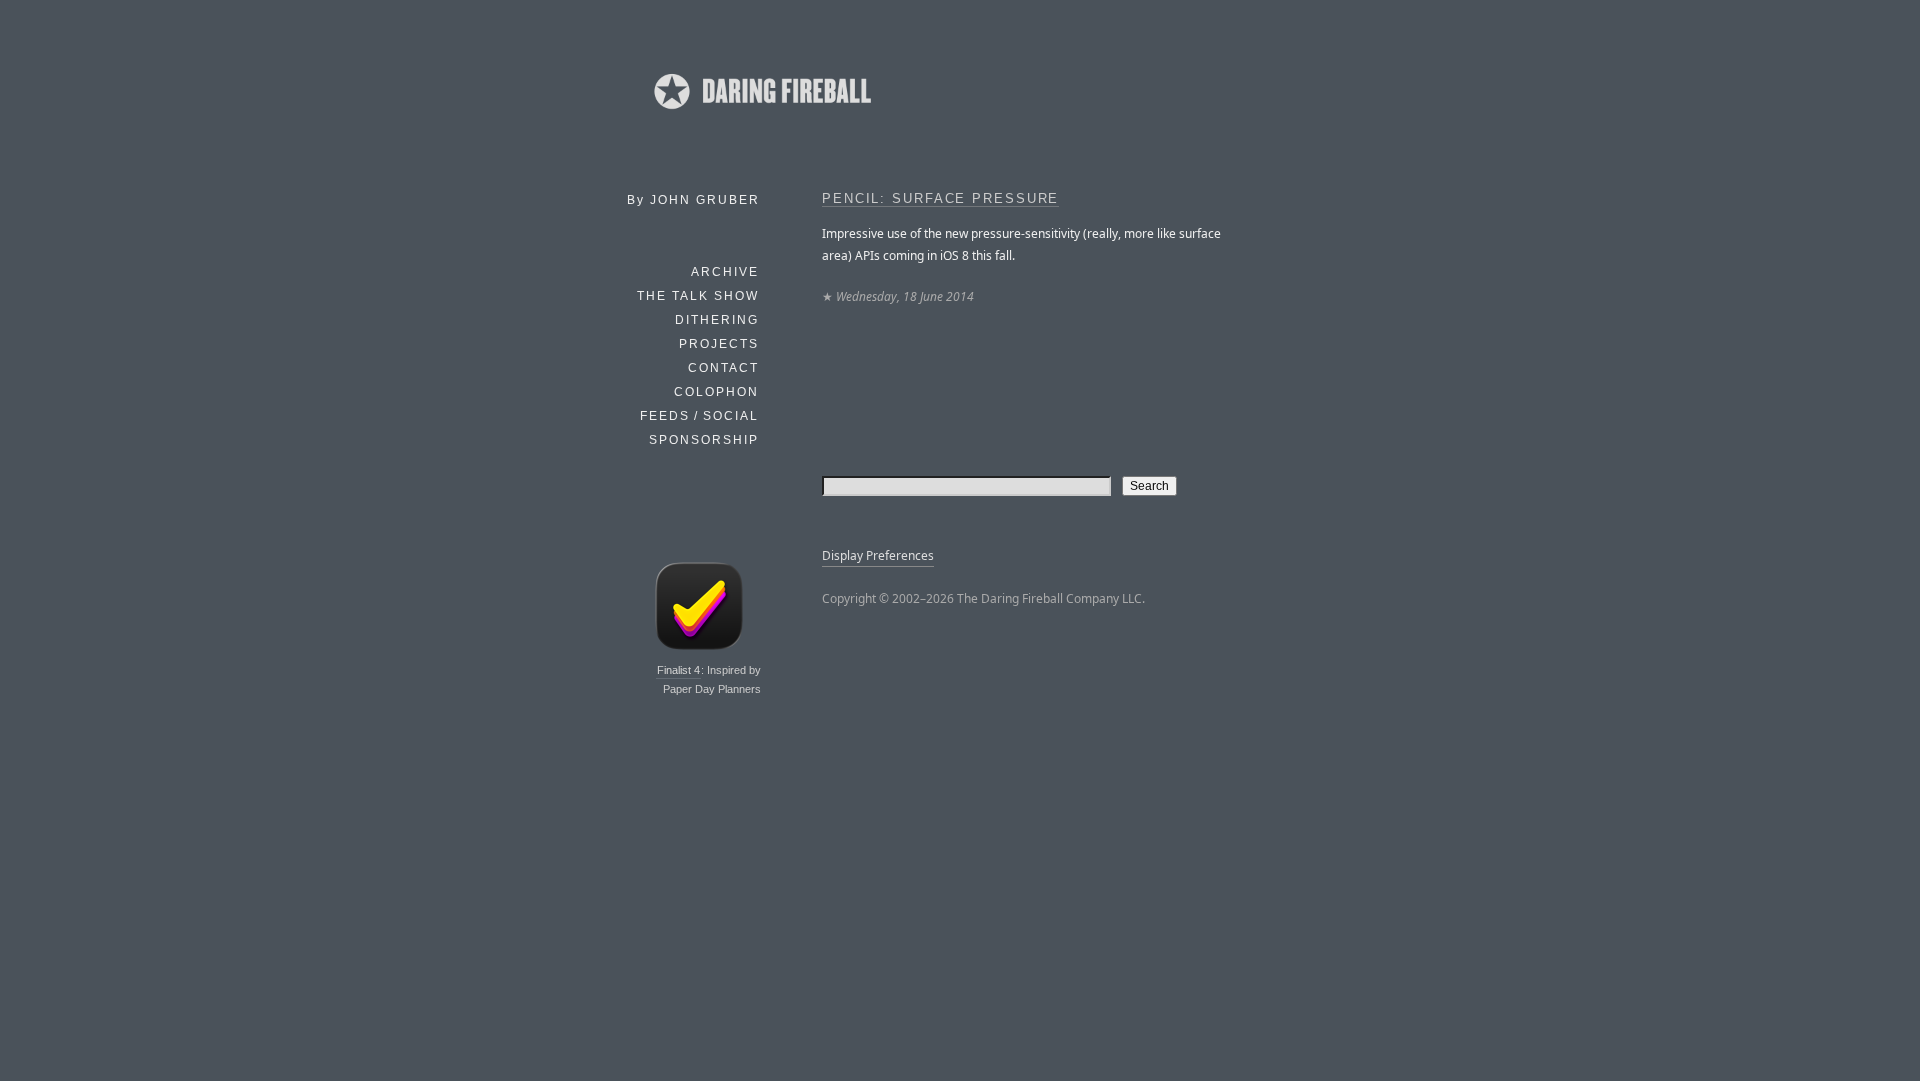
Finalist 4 (678, 670)
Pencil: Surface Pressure (940, 199)
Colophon (716, 392)
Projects (719, 344)
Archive (725, 272)
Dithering (717, 320)
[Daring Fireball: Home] (761, 115)
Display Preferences (878, 555)
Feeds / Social (699, 416)
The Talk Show (698, 296)
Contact (723, 368)
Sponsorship (704, 440)
